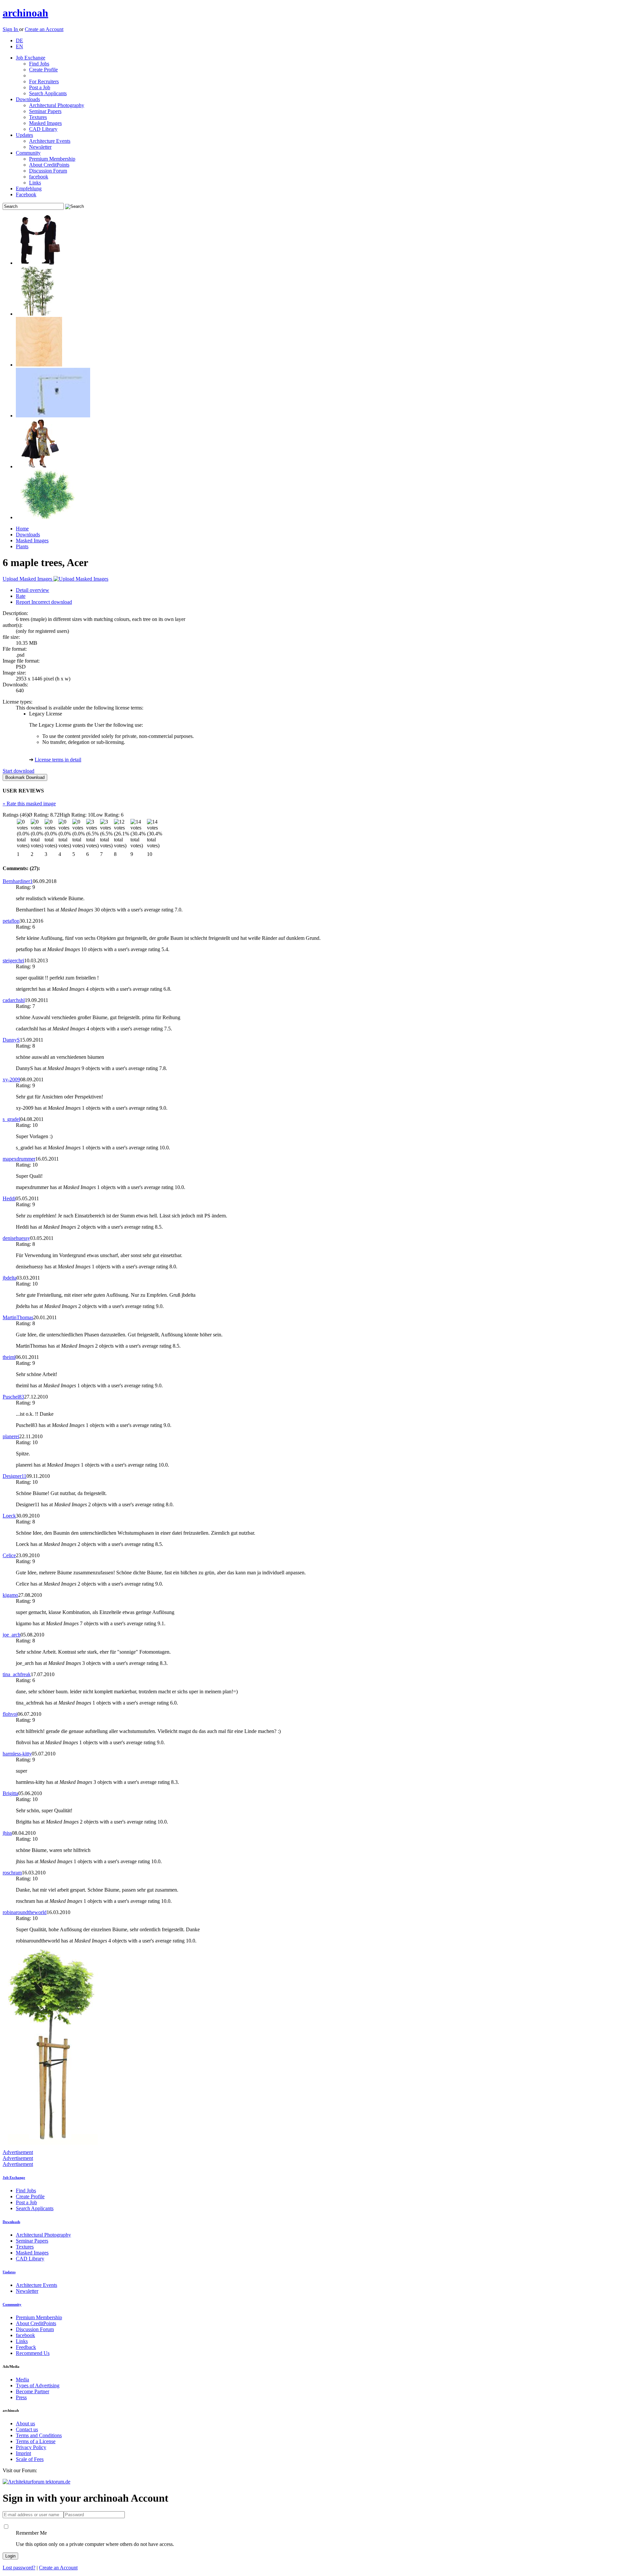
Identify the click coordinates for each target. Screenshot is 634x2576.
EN (19, 46)
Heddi (9, 1198)
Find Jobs (39, 64)
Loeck (9, 1516)
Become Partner (33, 2391)
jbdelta (10, 1278)
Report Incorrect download (44, 602)
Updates (24, 135)
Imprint (23, 2453)
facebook (39, 177)
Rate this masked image (29, 804)
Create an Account (44, 29)
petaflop (11, 921)
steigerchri (13, 961)
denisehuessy (16, 1238)
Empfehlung (29, 189)
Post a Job (40, 87)
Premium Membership (52, 159)
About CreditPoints (49, 165)
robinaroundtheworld (25, 1912)
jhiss (7, 1833)
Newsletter (40, 147)
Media (22, 2380)
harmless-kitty (17, 1754)
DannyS (11, 1040)
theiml (9, 1357)
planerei (11, 1436)
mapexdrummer (19, 1159)
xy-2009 (11, 1079)
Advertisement (18, 2152)
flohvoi (10, 1714)
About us (25, 2423)
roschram (12, 1873)
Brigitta (10, 1793)
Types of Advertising (38, 2385)
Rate (21, 596)
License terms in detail (58, 760)
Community (28, 153)
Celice (9, 1555)
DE (19, 40)
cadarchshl (14, 1000)
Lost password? (19, 2568)
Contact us (27, 2429)
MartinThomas (18, 1317)
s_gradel (11, 1119)
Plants (22, 546)
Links (35, 183)
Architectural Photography (57, 105)
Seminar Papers (45, 111)
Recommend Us (33, 2353)
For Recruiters (44, 81)
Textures (38, 117)
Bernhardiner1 (18, 881)
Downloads (28, 99)
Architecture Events (50, 141)
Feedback (26, 2347)
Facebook (26, 194)
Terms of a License (36, 2441)
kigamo (10, 1595)
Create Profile (43, 70)
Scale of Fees (30, 2459)
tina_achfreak (17, 1674)
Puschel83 (13, 1397)
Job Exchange (31, 58)
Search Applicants (48, 93)
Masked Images (45, 123)
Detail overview (33, 590)
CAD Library (43, 129)
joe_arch (12, 1635)
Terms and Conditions (39, 2435)
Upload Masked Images (28, 579)
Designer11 (15, 1476)
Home (22, 529)
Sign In (11, 29)
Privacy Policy (31, 2447)
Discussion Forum (48, 171)
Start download (18, 771)
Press (21, 2397)
